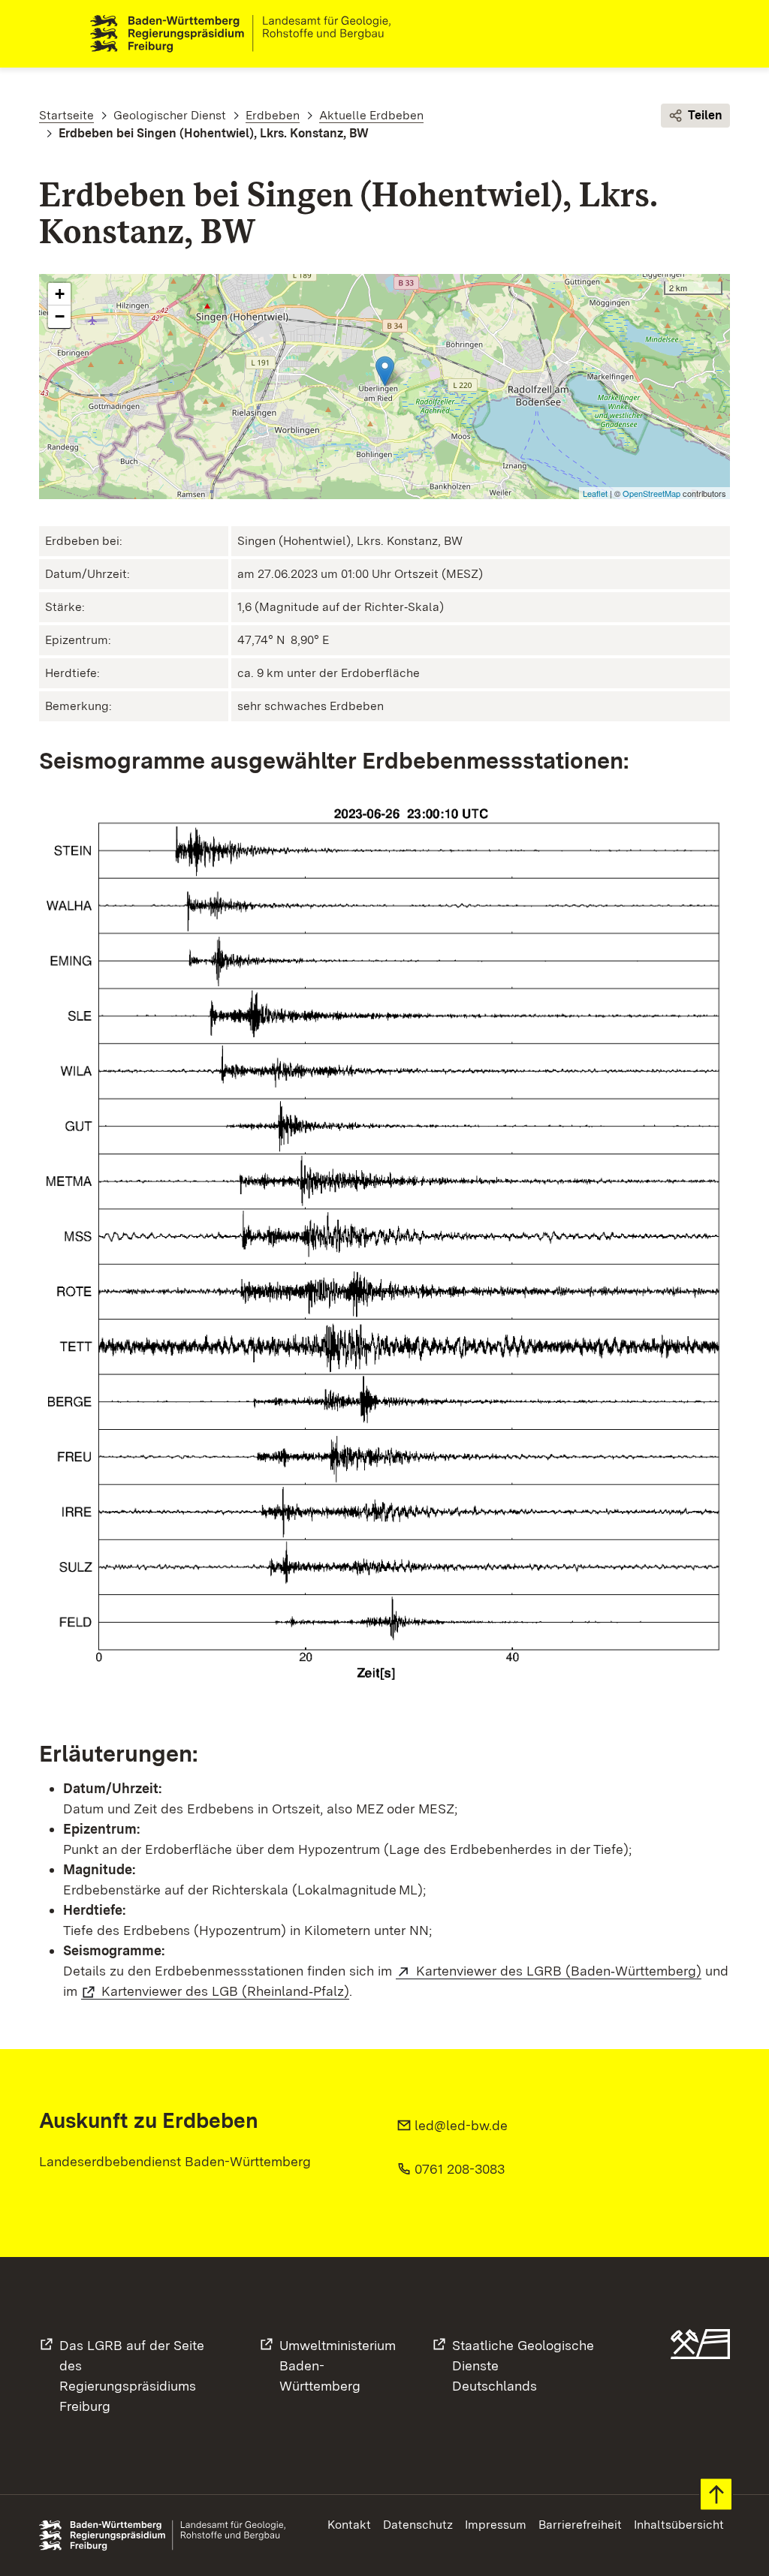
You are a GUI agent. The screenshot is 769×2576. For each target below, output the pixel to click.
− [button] (60, 316)
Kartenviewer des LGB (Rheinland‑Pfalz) (225, 1991)
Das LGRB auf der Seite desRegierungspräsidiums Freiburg (132, 2376)
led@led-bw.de (461, 2125)
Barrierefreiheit (580, 2525)
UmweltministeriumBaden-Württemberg (338, 2365)
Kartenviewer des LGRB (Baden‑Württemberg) (559, 1971)
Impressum (496, 2525)
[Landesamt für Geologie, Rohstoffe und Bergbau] (246, 34)
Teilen (705, 115)
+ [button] (60, 294)
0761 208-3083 (460, 2169)
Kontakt (349, 2525)
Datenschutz (418, 2525)
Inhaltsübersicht (679, 2525)
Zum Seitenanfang (716, 2495)
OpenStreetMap (651, 493)
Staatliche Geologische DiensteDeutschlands (523, 2365)
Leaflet (595, 493)
